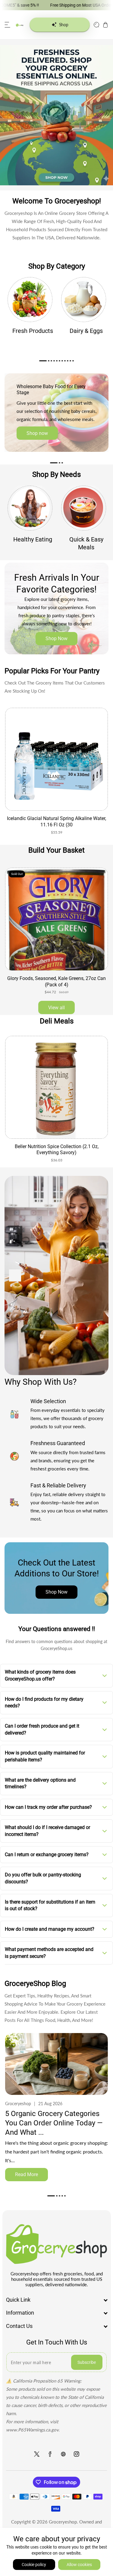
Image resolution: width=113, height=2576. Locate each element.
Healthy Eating (33, 539)
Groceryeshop (63, 2522)
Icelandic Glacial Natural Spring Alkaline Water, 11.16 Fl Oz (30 (56, 822)
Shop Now (56, 638)
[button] (8, 25)
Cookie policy (34, 2565)
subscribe (87, 2362)
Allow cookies (79, 2565)
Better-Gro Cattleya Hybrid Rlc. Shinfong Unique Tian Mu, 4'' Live (57, 982)
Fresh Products (33, 331)
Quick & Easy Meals (86, 543)
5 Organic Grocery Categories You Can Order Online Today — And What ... (54, 2123)
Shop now (37, 433)
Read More (27, 2174)
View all (56, 1008)
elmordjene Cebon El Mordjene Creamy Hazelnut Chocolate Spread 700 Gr (56, 1150)
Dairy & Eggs (86, 331)
